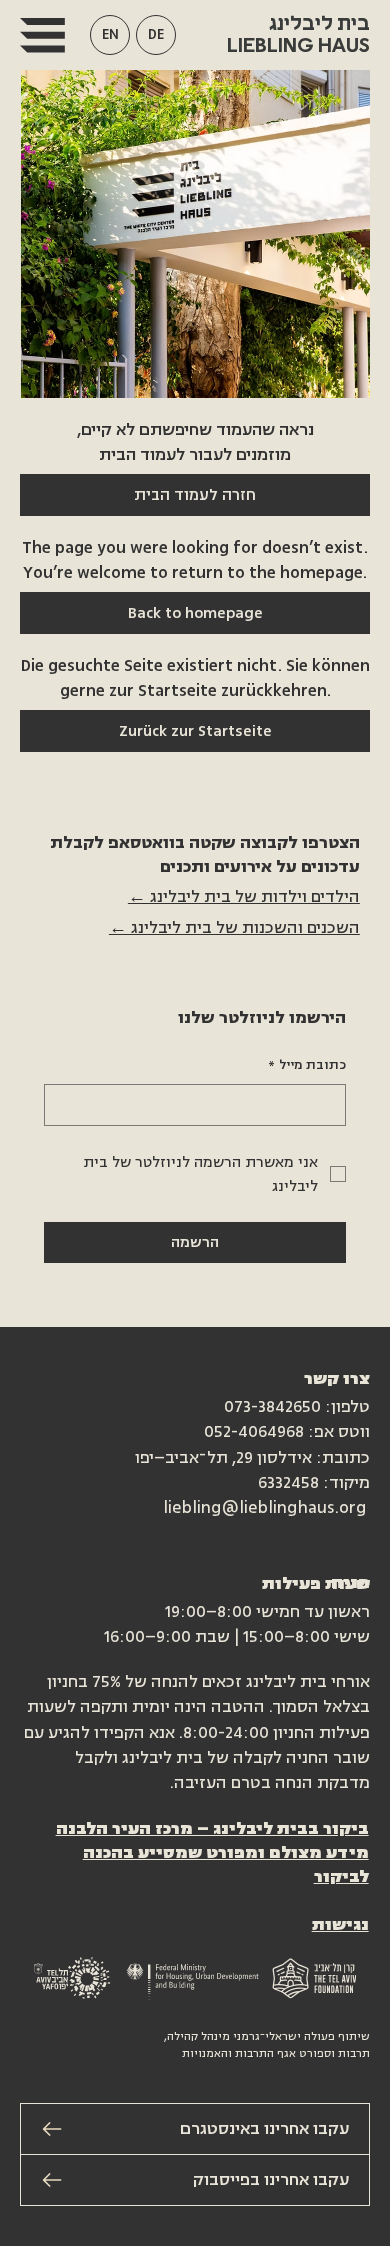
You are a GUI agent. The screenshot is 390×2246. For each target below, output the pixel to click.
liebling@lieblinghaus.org (264, 1508)
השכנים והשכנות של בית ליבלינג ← (234, 928)
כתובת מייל (307, 1065)
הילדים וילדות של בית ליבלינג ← (244, 897)
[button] (110, 35)
